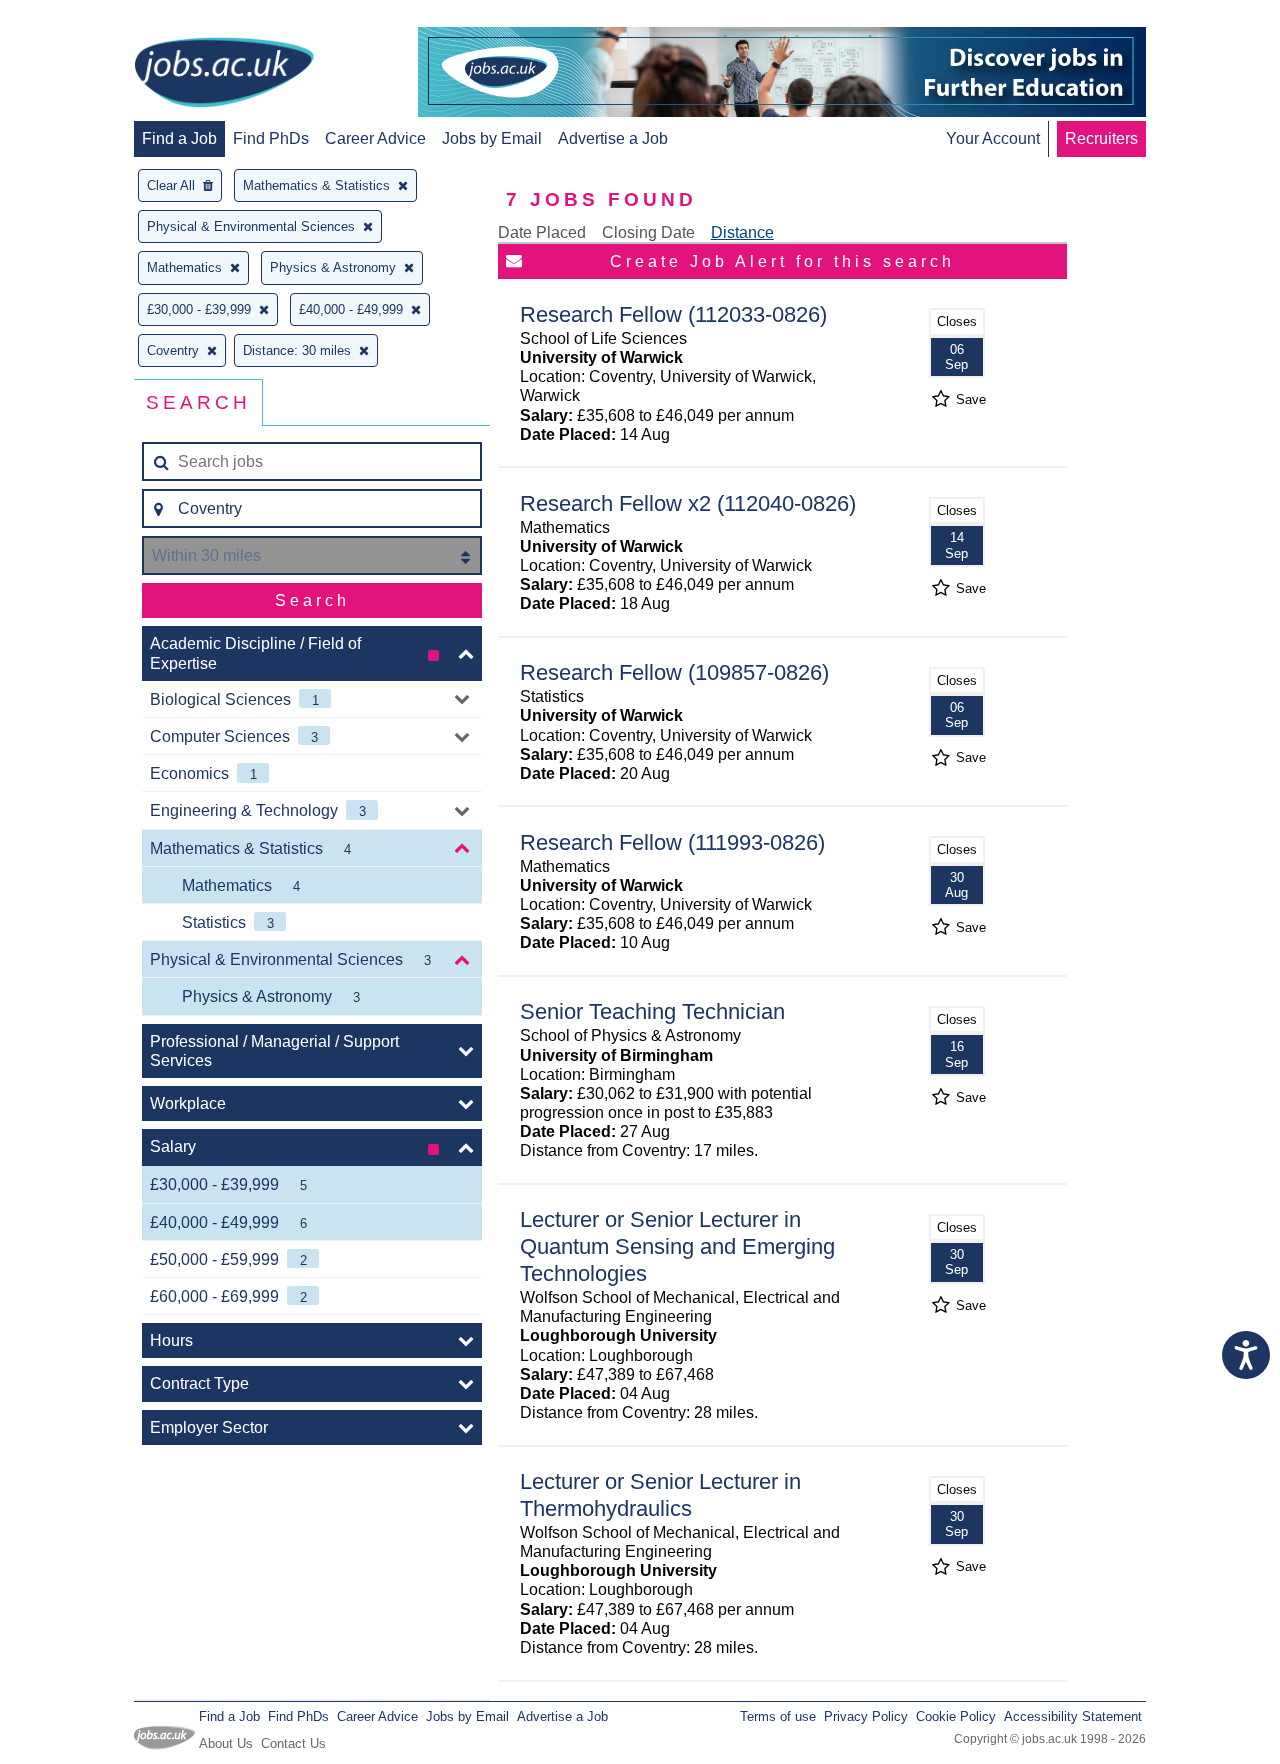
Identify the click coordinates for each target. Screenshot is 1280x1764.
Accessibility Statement (1073, 1716)
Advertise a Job (613, 138)
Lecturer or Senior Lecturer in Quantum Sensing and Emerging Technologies (677, 1246)
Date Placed (542, 232)
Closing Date (648, 232)
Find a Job (179, 138)
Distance (742, 232)
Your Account (993, 138)
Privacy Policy (866, 1716)
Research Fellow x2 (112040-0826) (688, 503)
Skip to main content (80, 17)
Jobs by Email (492, 138)
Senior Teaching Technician (652, 1011)
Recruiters (1101, 138)
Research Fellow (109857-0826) (674, 672)
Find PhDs (271, 138)
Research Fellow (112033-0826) (673, 314)
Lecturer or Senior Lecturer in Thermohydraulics (660, 1495)
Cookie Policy (956, 1716)
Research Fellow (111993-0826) (672, 842)
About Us (226, 1743)
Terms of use (778, 1716)
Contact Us (293, 1743)
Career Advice (375, 138)
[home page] (224, 74)
